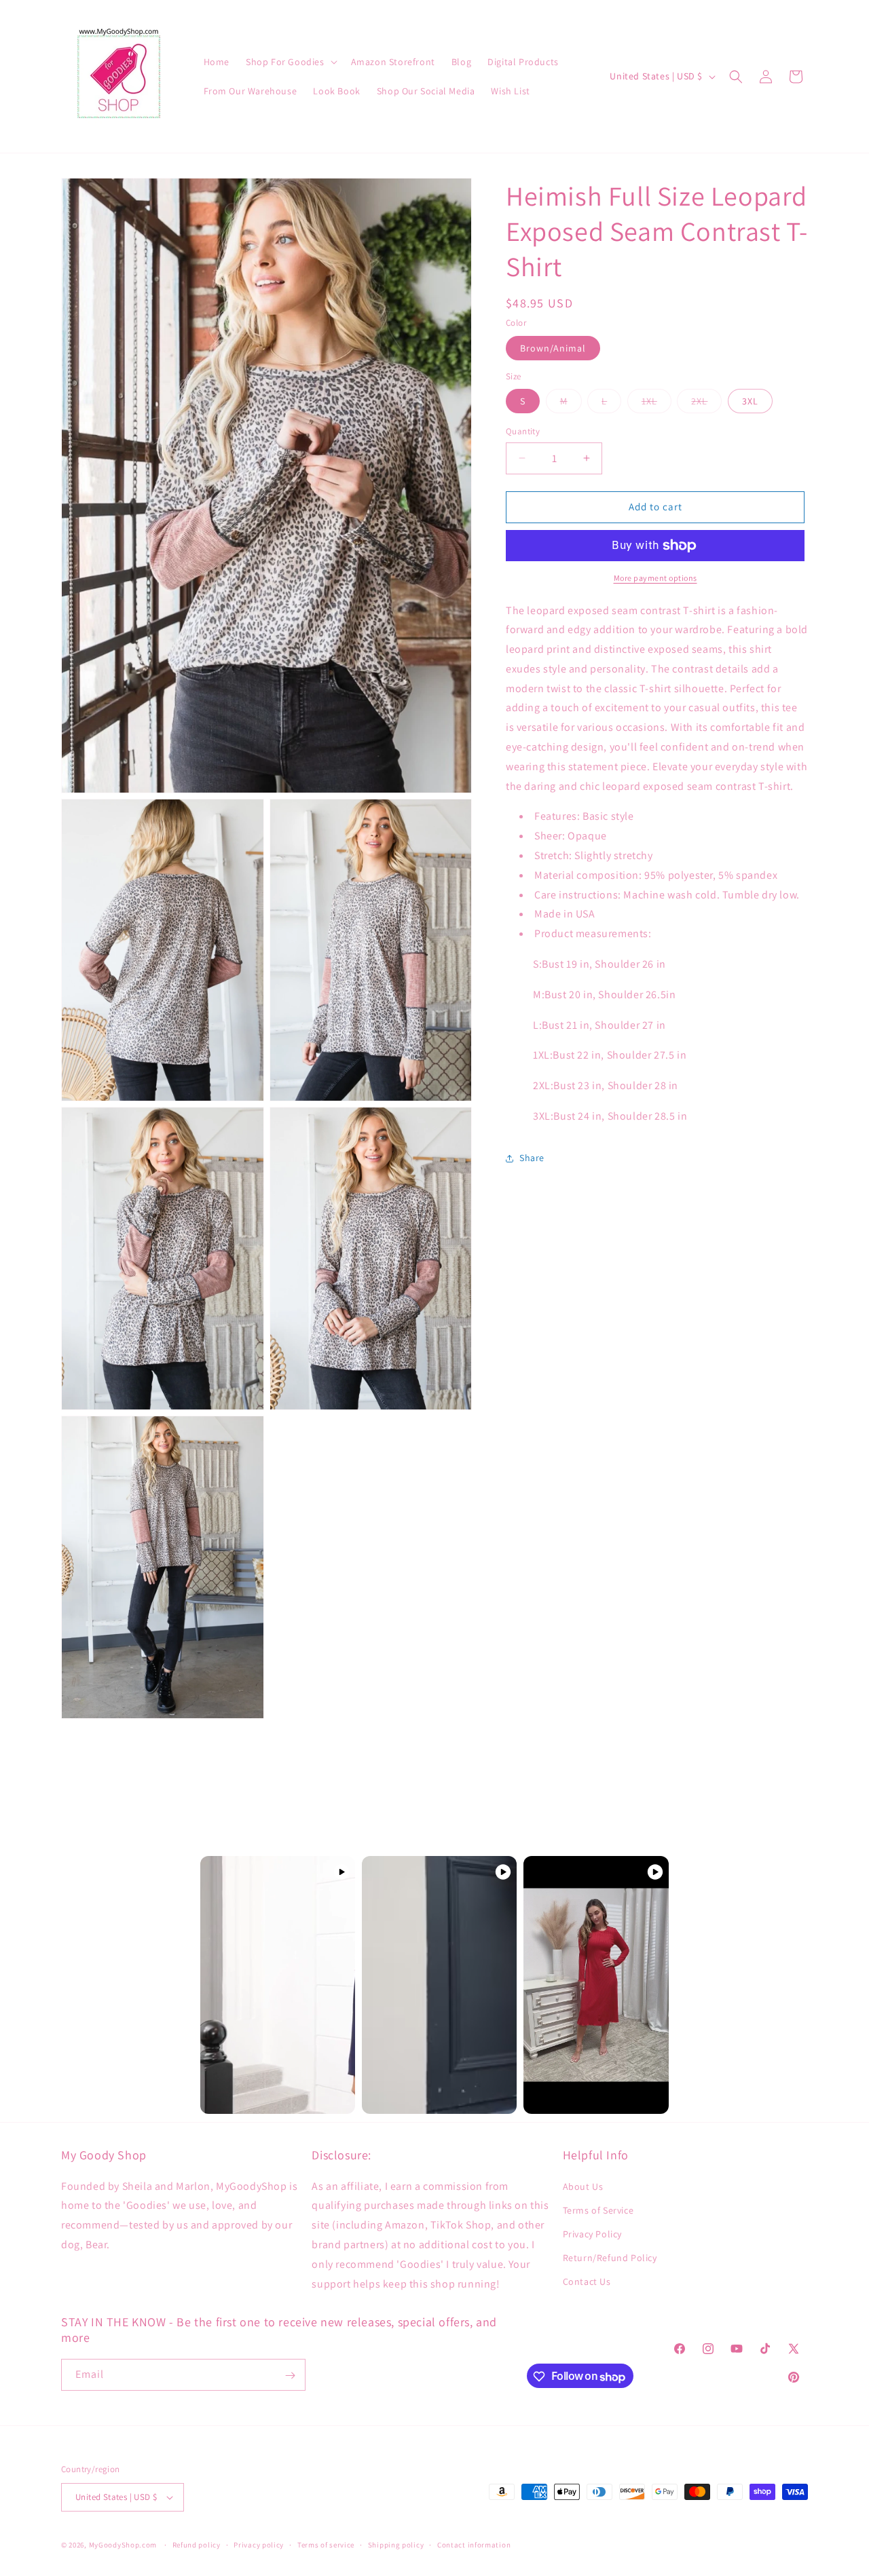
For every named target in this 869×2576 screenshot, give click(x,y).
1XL (657, 404)
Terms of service (326, 2544)
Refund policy (197, 2544)
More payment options (655, 578)
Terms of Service (598, 2210)
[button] (290, 62)
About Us (583, 2186)
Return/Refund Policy (610, 2258)
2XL (706, 404)
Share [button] (532, 1158)
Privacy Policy (592, 2234)
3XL (750, 401)
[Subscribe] (290, 2375)
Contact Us (587, 2281)
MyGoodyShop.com (123, 2545)
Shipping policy (396, 2544)
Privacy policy (259, 2544)
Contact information (474, 2544)
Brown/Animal (553, 348)
